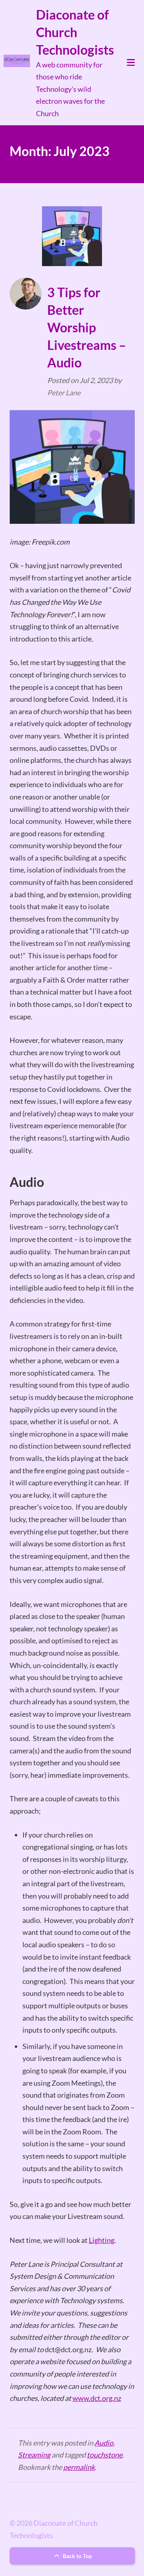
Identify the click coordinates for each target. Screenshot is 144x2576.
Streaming (34, 2455)
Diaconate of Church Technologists (75, 32)
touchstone (105, 2455)
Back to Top (77, 2556)
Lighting (102, 2240)
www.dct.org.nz (97, 2398)
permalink (79, 2467)
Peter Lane (64, 393)
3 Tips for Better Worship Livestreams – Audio (87, 327)
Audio (104, 2443)
